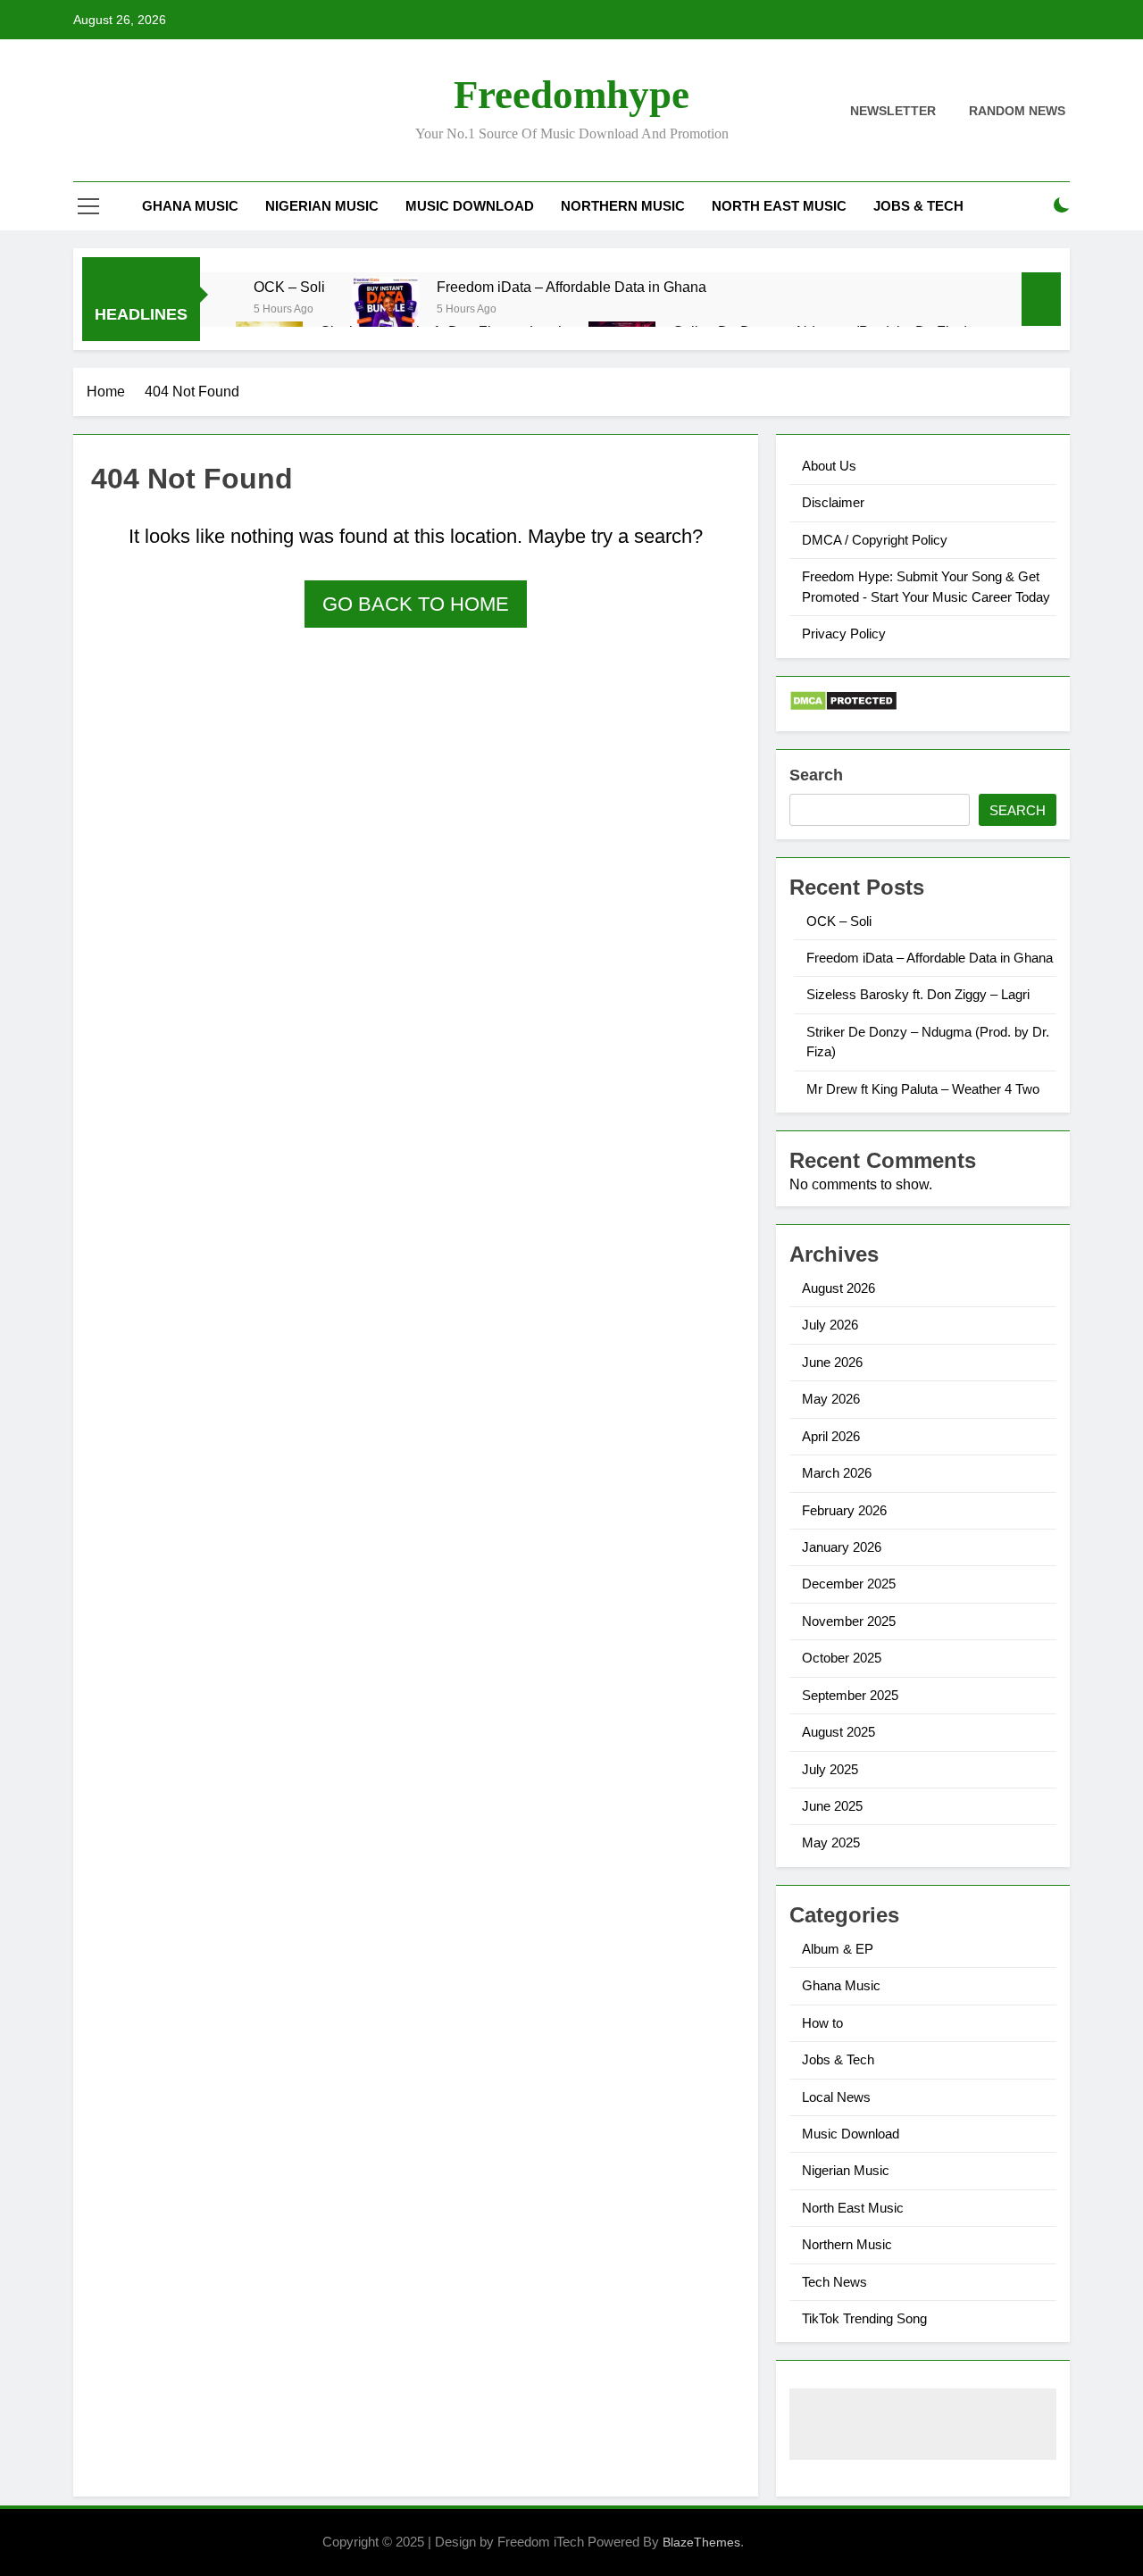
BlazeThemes (701, 2542)
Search (816, 775)
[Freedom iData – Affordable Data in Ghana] (385, 319)
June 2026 (832, 1362)
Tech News (834, 2282)
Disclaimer (833, 502)
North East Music (779, 206)
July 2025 (830, 1769)
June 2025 (832, 1806)
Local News (836, 2097)
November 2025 (849, 1621)
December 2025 (849, 1584)
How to (822, 2023)
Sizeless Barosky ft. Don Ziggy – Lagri (918, 994)
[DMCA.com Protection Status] (843, 707)
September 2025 (850, 1695)
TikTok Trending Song (864, 2318)
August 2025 (838, 1732)
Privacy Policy (844, 634)
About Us (829, 466)
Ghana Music (190, 206)
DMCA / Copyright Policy (875, 540)
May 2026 (831, 1399)
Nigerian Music (322, 206)
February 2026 (844, 1510)
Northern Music (623, 206)
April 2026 (831, 1436)
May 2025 (831, 1842)
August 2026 (838, 1288)
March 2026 (837, 1473)
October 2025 (842, 1658)
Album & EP (838, 1949)
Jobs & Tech (918, 206)
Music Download (470, 206)
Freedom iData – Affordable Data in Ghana (571, 287)
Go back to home (416, 604)
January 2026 (842, 1547)
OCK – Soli (289, 287)
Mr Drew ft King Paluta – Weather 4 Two (923, 1089)
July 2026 (830, 1325)
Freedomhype (571, 95)
